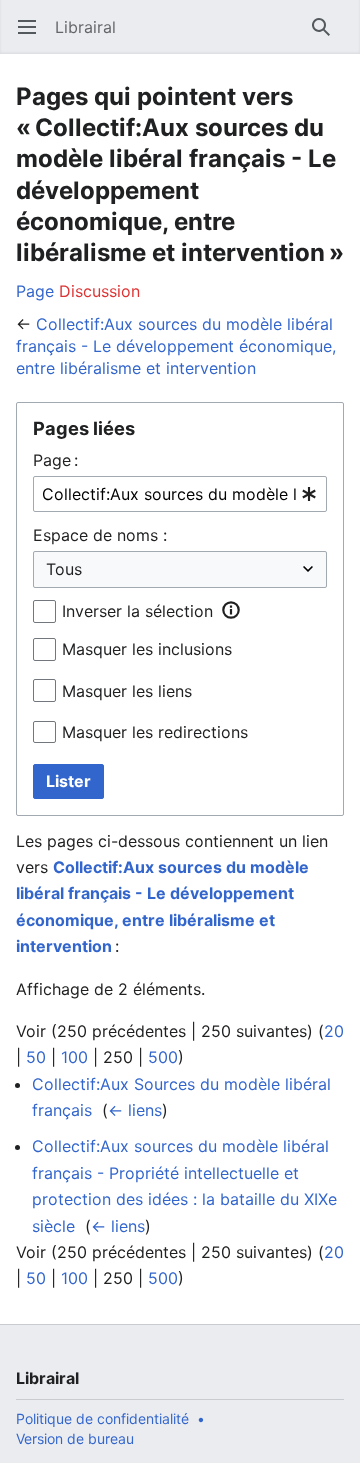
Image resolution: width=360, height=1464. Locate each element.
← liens (135, 1110)
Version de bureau (75, 1438)
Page (35, 291)
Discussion (99, 291)
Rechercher (327, 37)
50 (36, 1057)
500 (163, 1057)
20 (334, 1031)
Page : (55, 460)
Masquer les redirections (155, 732)
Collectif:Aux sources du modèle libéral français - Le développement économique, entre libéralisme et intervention (176, 346)
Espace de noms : (100, 535)
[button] (231, 610)
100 (74, 1057)
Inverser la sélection (137, 611)
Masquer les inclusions (147, 649)
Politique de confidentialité (102, 1418)
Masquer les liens (127, 691)
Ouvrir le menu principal (33, 37)
